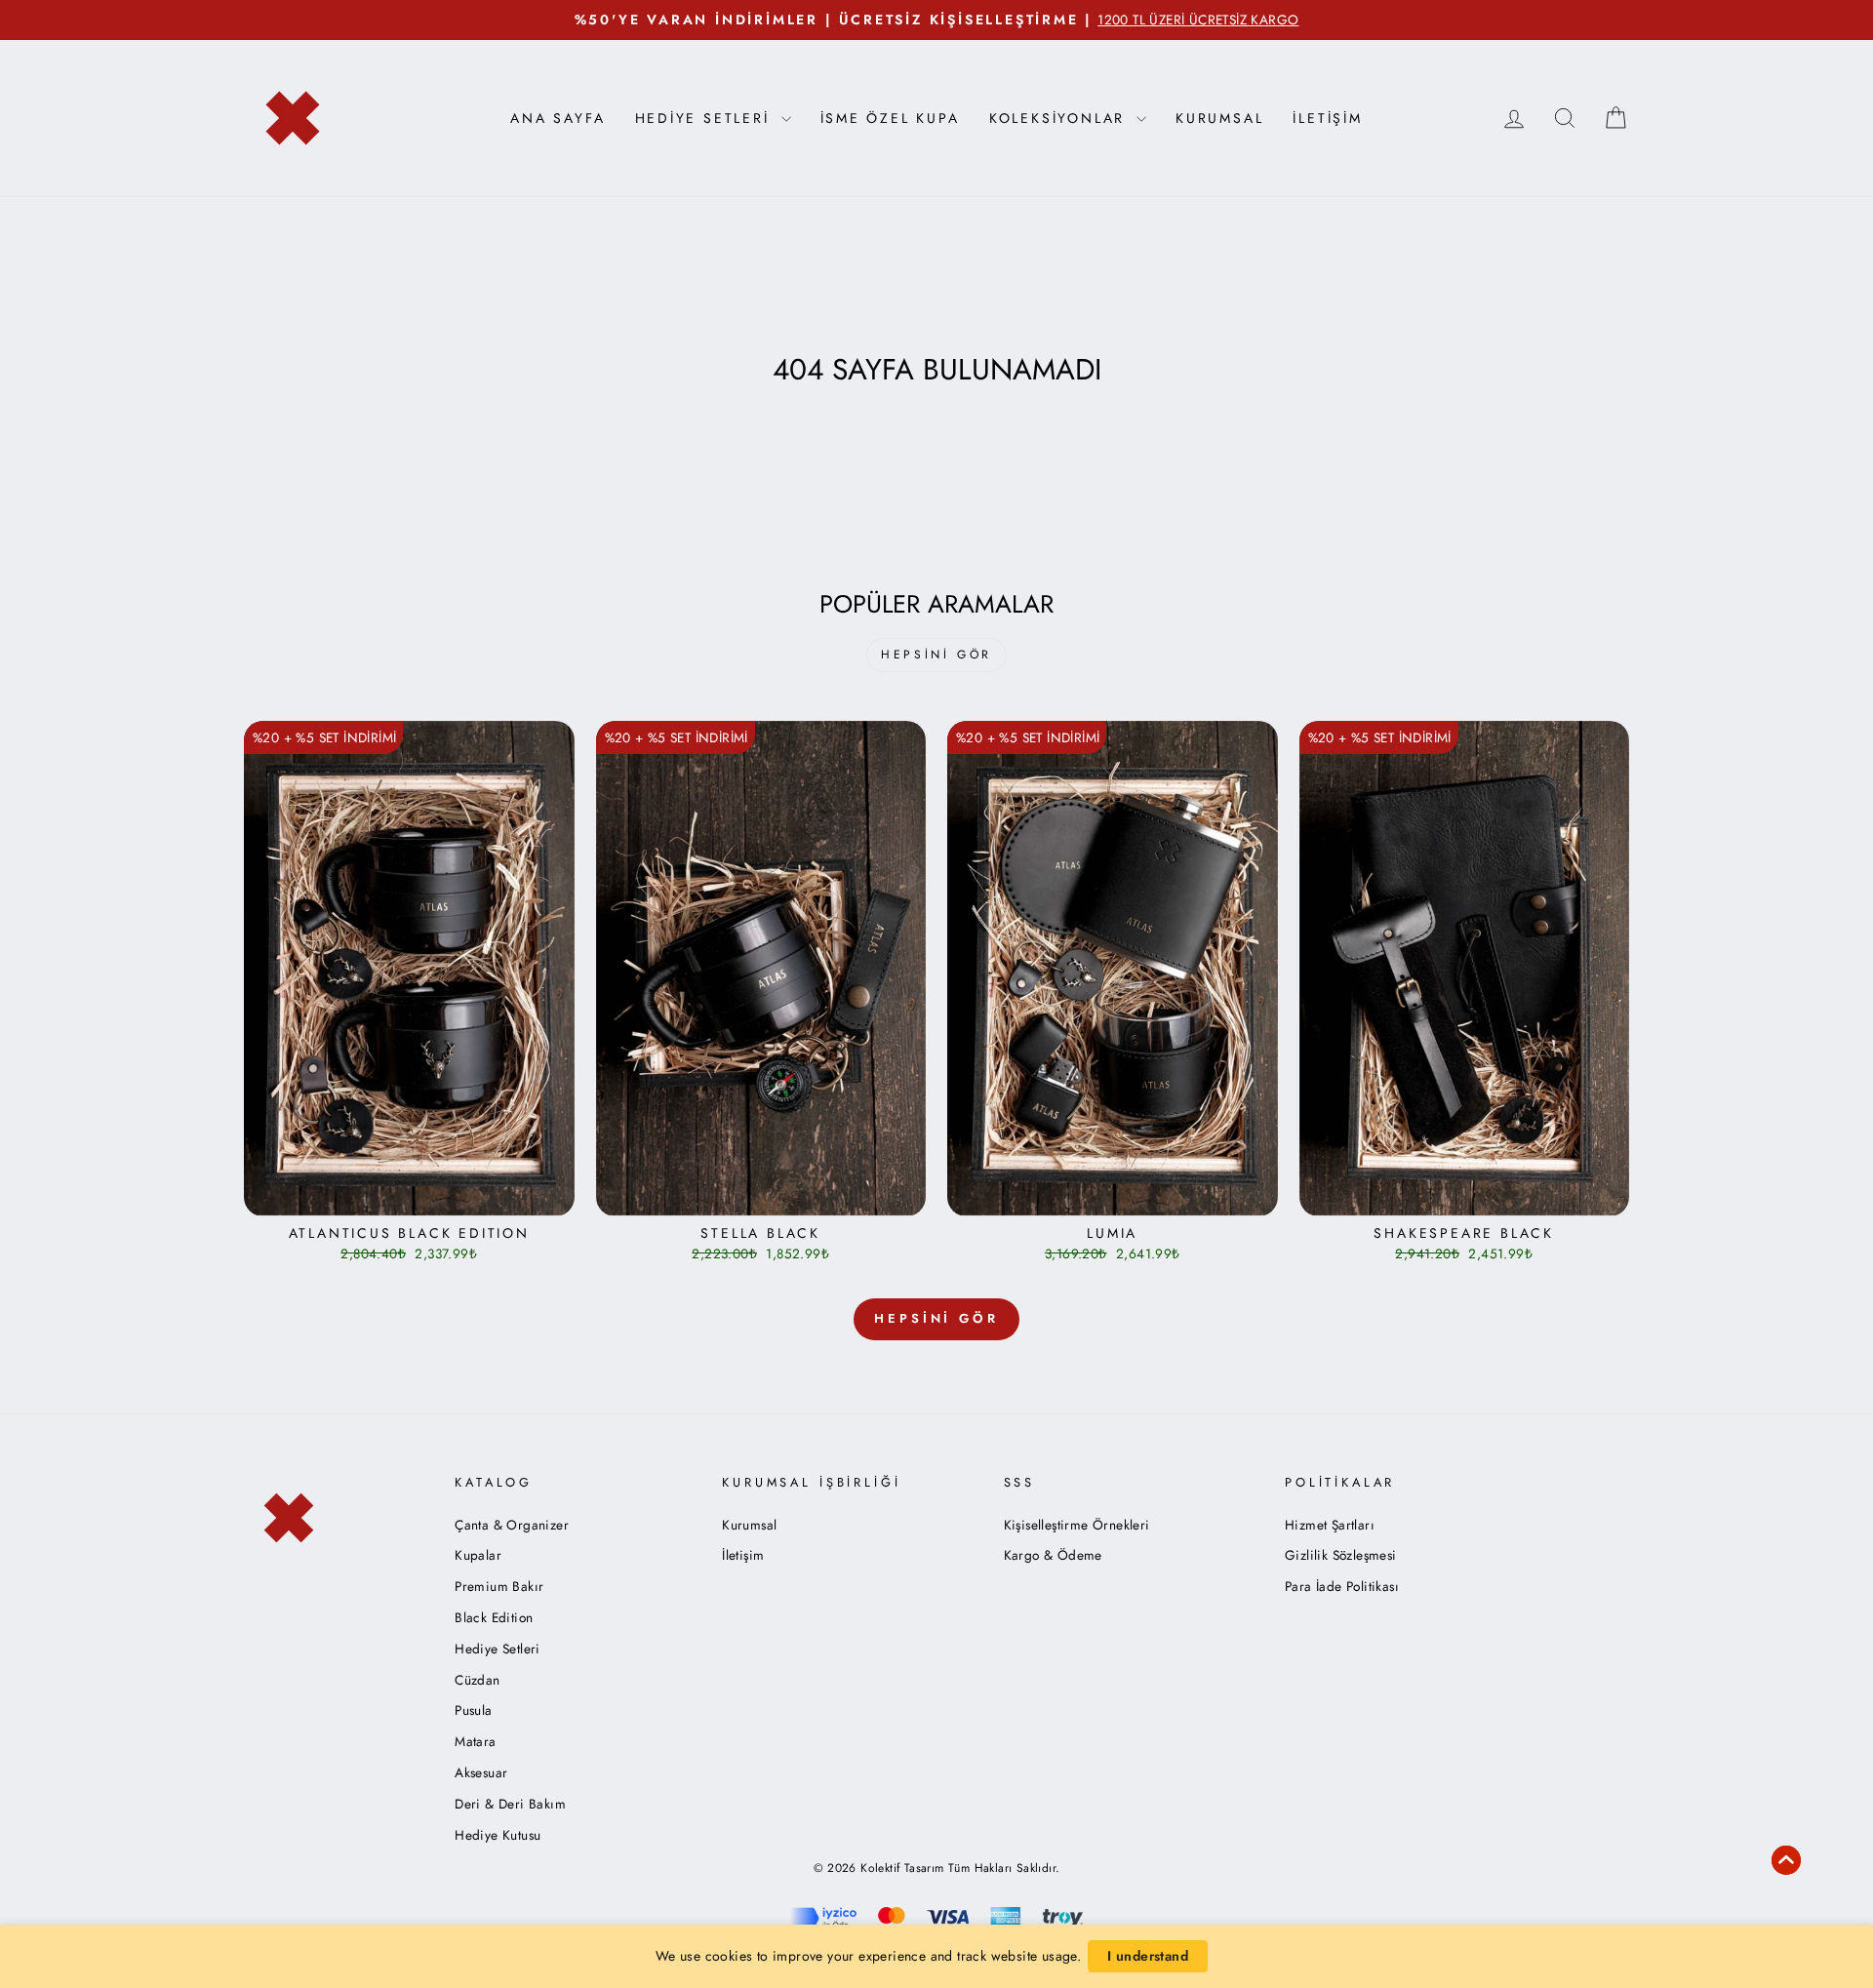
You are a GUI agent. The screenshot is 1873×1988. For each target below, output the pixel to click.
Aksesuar (481, 1772)
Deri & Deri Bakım (510, 1804)
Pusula (473, 1710)
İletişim (1327, 118)
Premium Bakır (499, 1586)
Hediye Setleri (498, 1649)
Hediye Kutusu (498, 1835)
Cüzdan (477, 1680)
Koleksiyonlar (1060, 118)
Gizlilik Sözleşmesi (1341, 1555)
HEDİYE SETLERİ (706, 118)
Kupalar (478, 1555)
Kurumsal (1219, 118)
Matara (475, 1741)
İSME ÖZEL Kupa (890, 118)
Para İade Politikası (1342, 1586)
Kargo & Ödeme (1053, 1555)
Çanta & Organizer (512, 1525)
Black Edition (494, 1617)
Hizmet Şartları (1330, 1525)
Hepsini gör (936, 655)
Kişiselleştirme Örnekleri (1077, 1525)
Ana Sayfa (558, 118)
